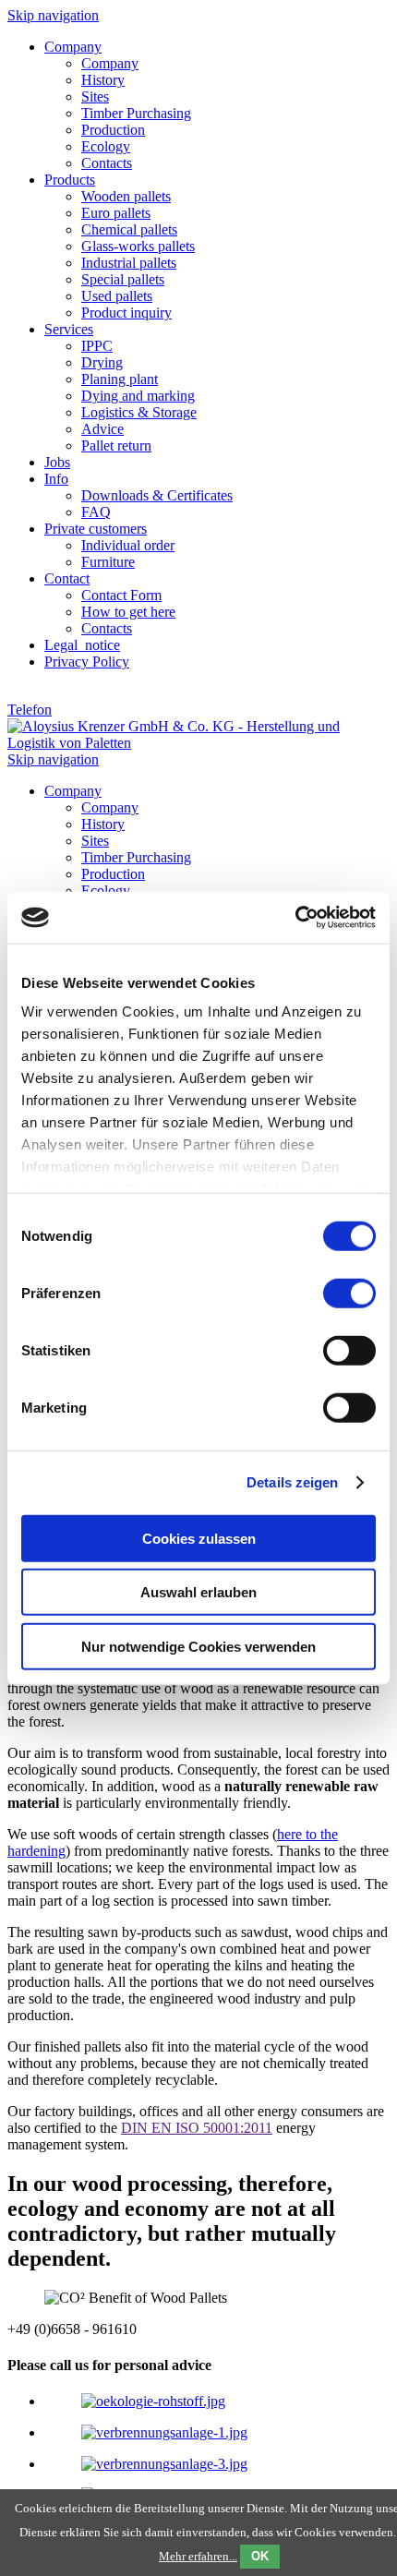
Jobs (57, 462)
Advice (102, 429)
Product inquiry (126, 313)
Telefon (30, 710)
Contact (67, 578)
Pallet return (116, 445)
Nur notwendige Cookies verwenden (198, 1646)
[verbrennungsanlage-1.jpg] (164, 2432)
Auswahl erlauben (198, 1592)
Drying (102, 362)
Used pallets (117, 296)
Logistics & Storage (139, 412)
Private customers (96, 529)
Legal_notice (82, 645)
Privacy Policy (87, 662)
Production (113, 130)
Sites (95, 96)
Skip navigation (53, 15)
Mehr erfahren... (198, 2556)
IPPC (97, 346)
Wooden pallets (126, 196)
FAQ (96, 512)
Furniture (108, 562)
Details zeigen (292, 1482)
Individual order (128, 545)
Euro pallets (116, 213)
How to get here (128, 612)
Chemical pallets (129, 229)
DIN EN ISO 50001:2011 (197, 2128)
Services (69, 329)
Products (70, 180)
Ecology (106, 146)
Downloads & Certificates (157, 495)
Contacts (107, 163)
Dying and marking (138, 396)
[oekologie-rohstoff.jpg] (153, 2401)
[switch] (349, 1293)
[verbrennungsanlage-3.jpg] (164, 2464)
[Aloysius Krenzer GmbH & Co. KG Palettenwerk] (198, 743)
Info (56, 479)
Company (73, 47)
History (103, 80)
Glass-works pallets (138, 246)
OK (260, 2556)
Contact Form (121, 595)
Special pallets (123, 279)
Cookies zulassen (199, 1538)
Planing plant (120, 379)
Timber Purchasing (136, 113)
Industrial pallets (129, 263)
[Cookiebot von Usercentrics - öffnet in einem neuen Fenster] (295, 918)
